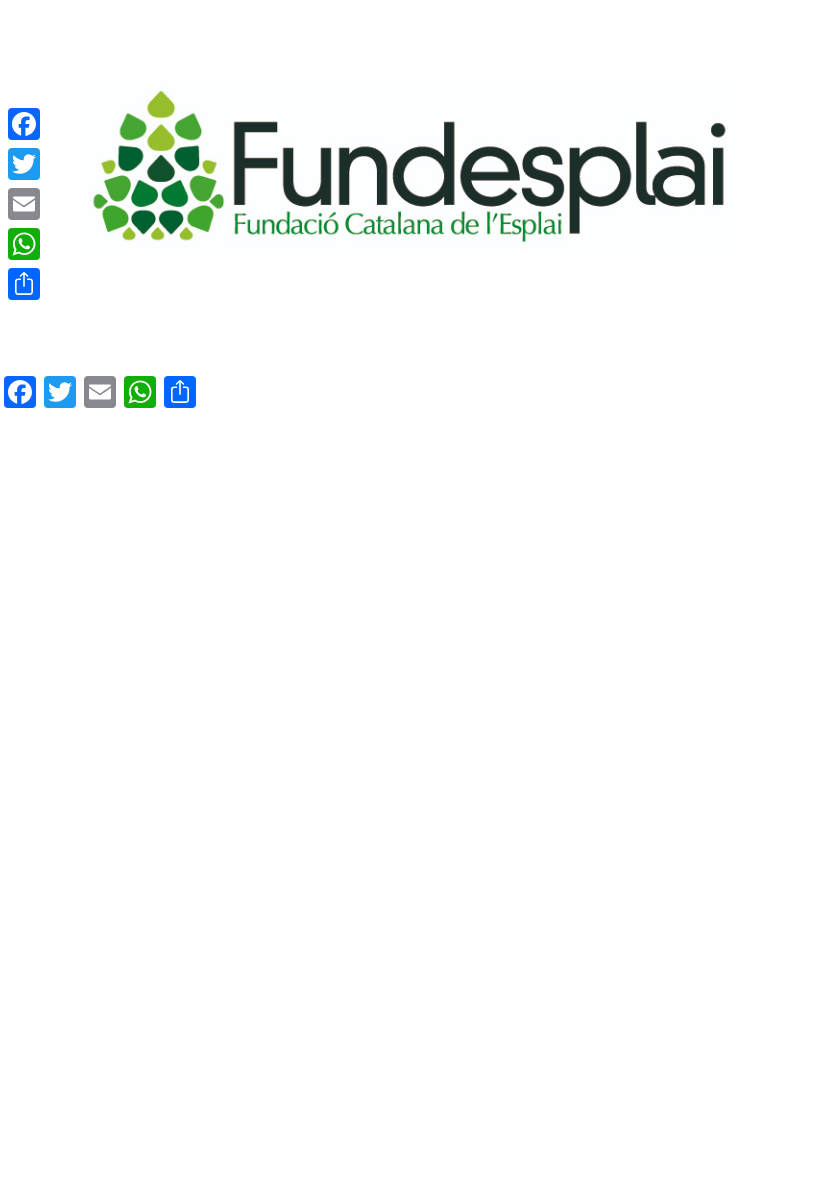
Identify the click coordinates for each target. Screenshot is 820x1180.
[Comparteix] (24, 284)
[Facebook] (24, 124)
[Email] (24, 204)
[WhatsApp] (24, 244)
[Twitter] (24, 164)
